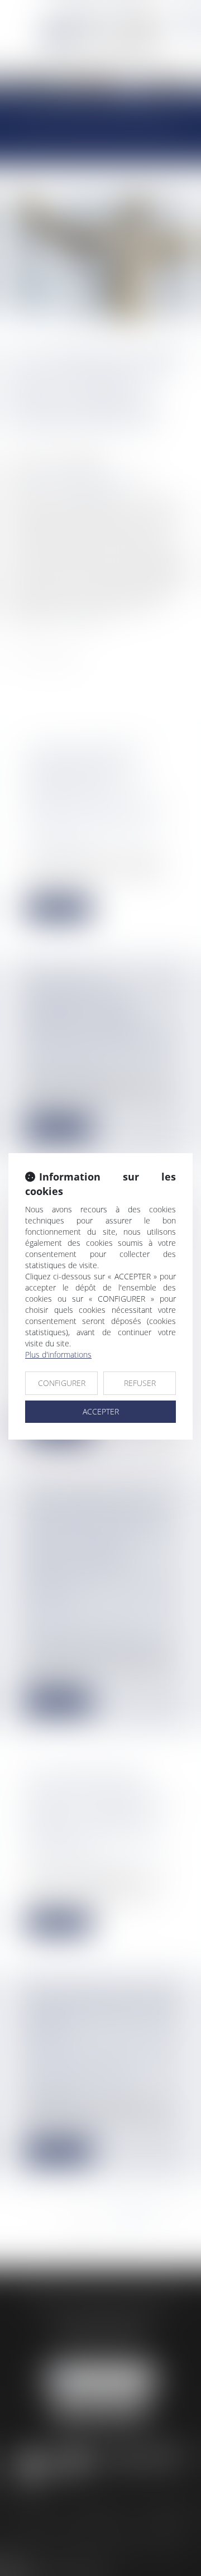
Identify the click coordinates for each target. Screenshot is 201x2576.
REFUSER (140, 1383)
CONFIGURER (62, 1383)
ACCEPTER (101, 1411)
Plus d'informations (58, 1354)
